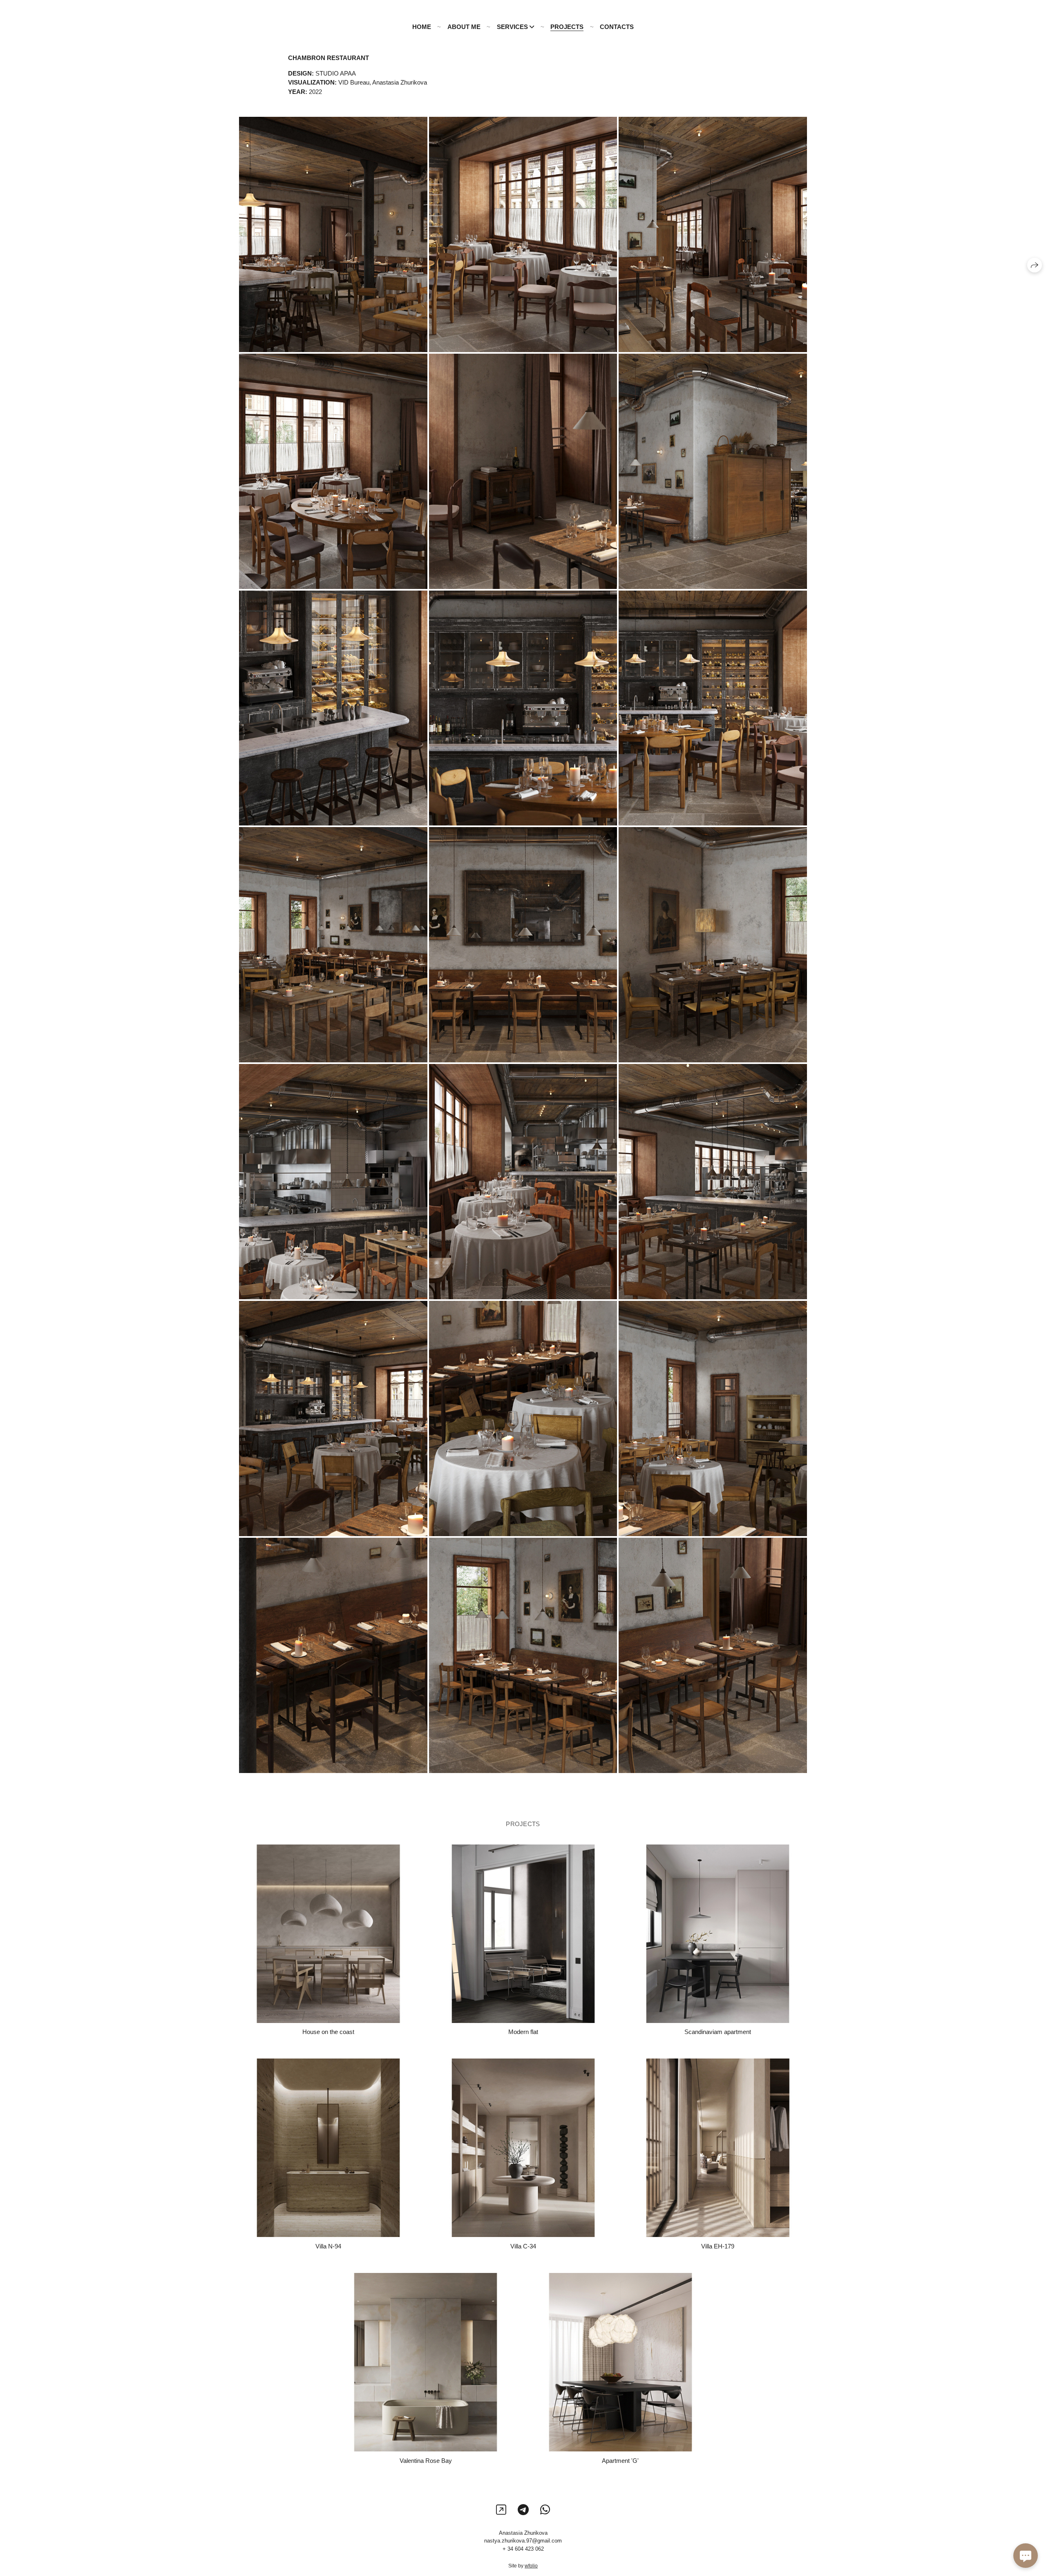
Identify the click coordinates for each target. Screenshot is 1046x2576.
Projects (567, 27)
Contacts (617, 27)
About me (464, 27)
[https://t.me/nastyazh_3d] (523, 2510)
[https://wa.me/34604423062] (545, 2510)
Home (422, 27)
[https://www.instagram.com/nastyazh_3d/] (501, 2510)
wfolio (531, 2566)
